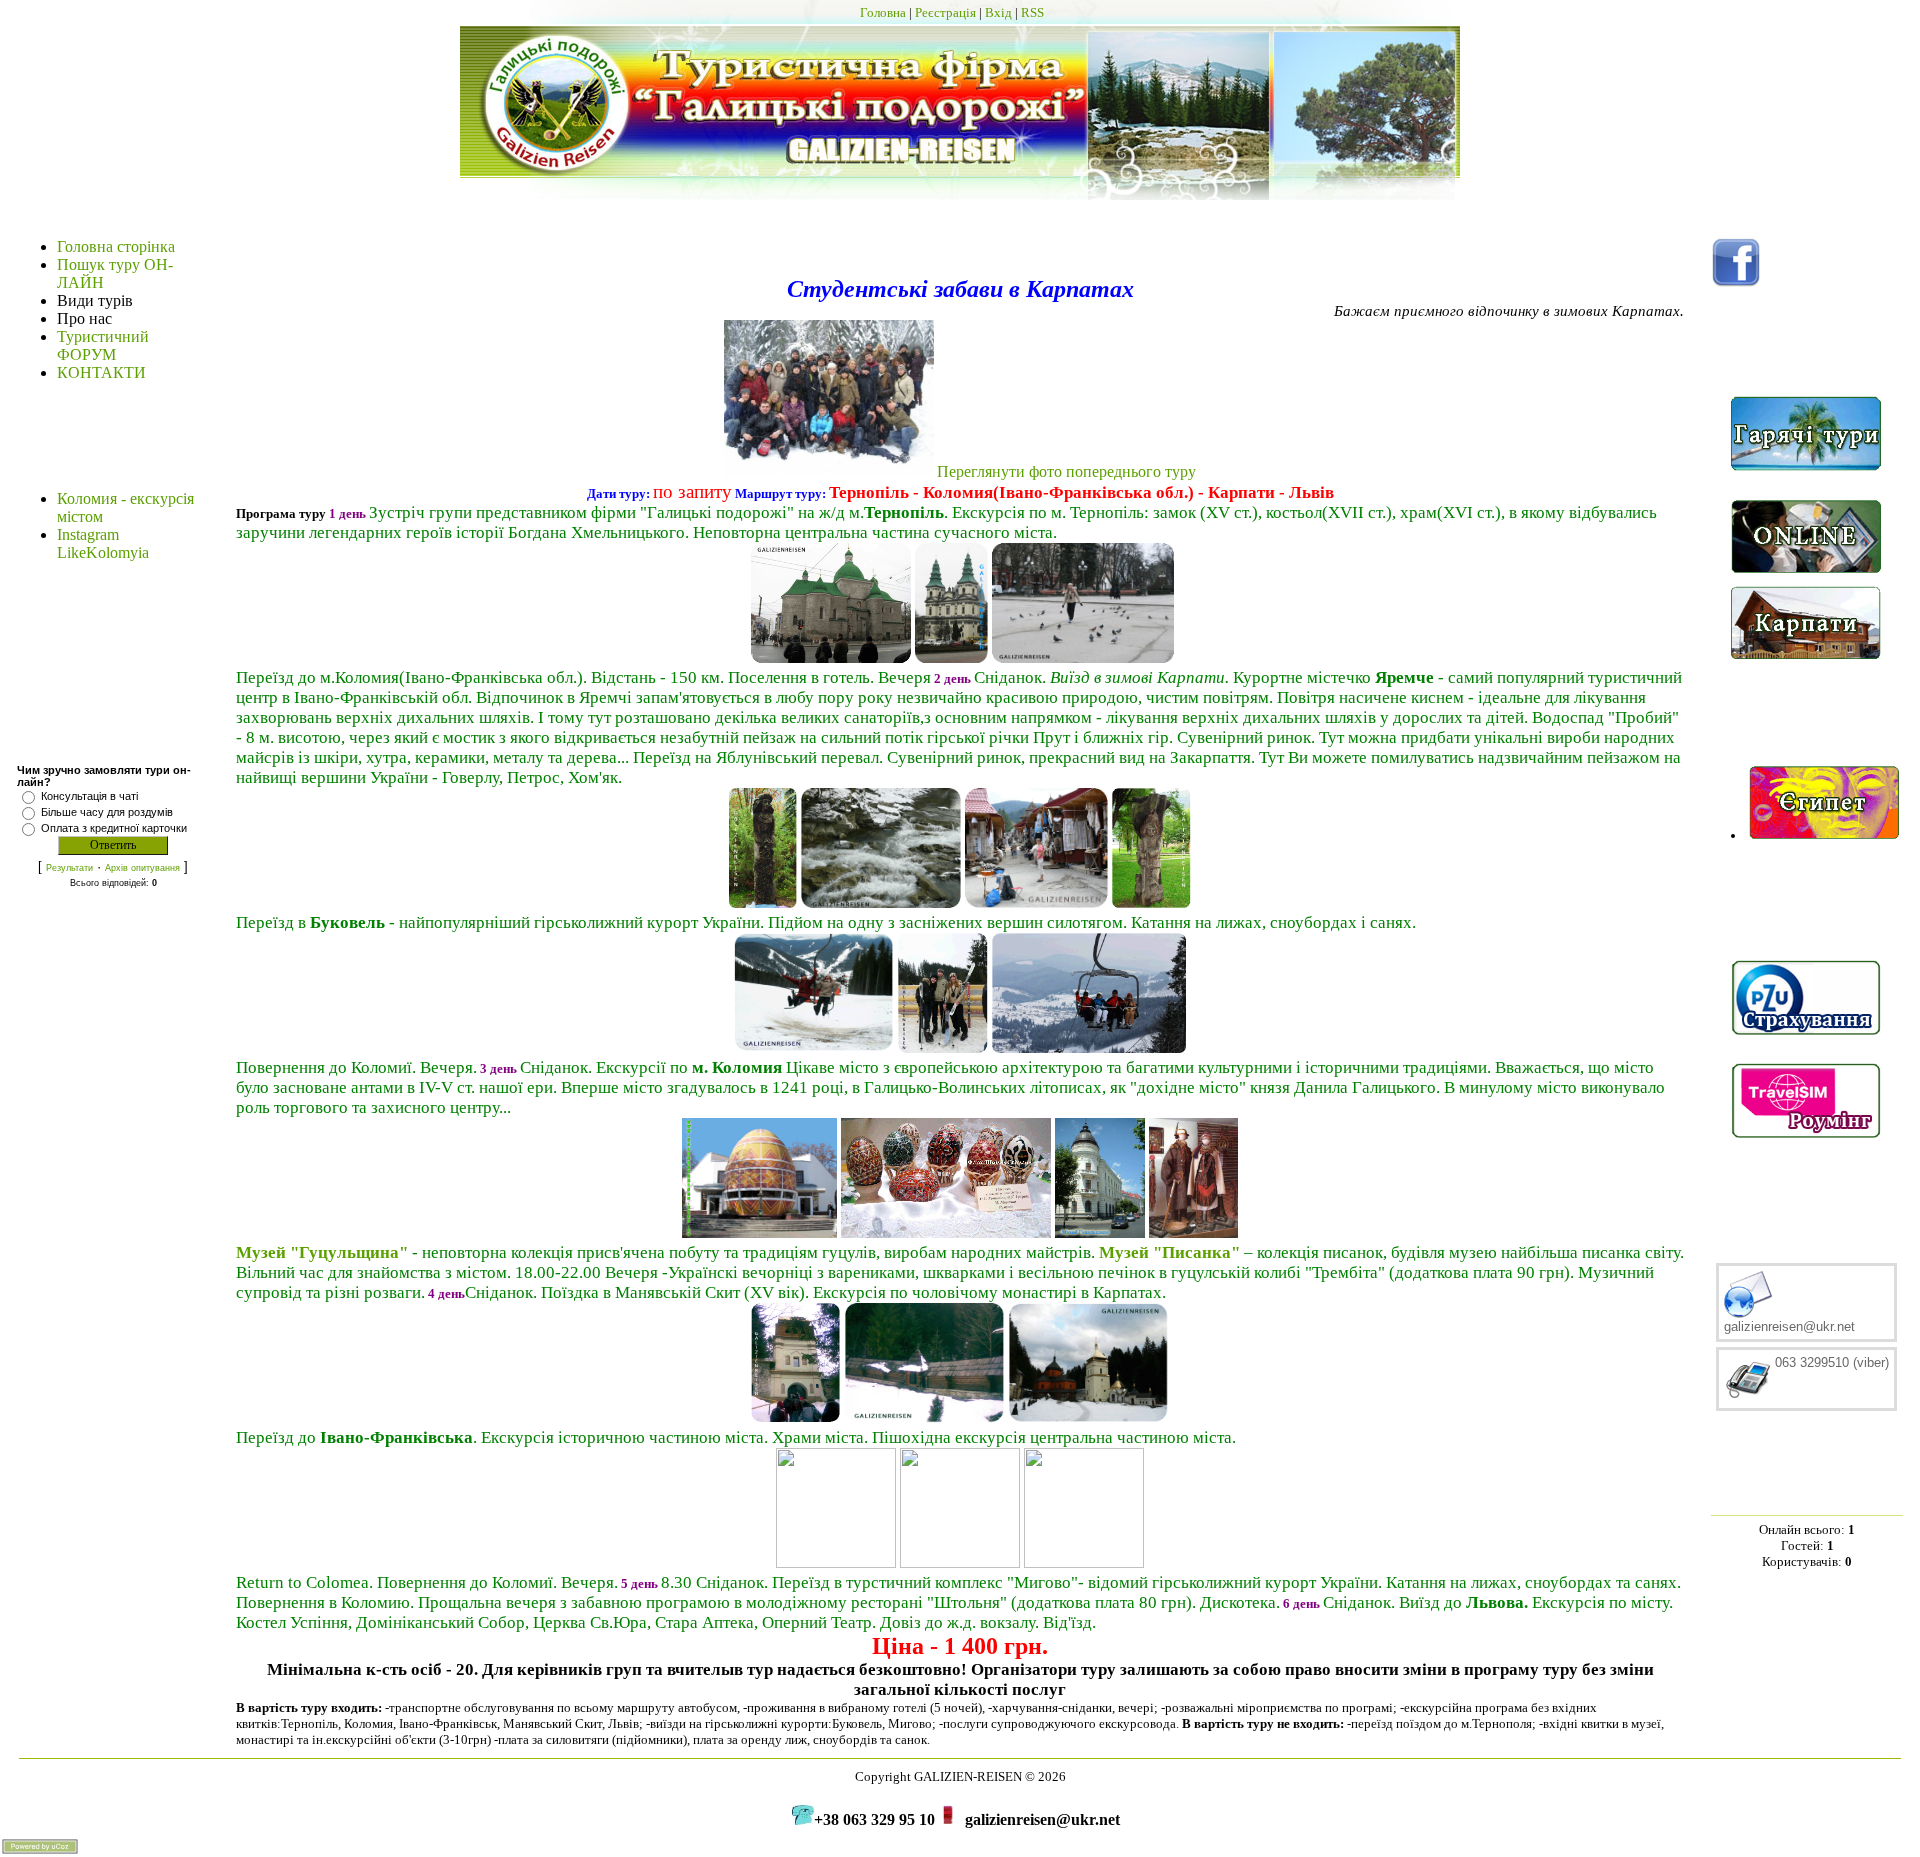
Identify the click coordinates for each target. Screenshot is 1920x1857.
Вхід (998, 12)
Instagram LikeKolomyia (103, 543)
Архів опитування (142, 868)
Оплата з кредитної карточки (114, 828)
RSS (1032, 12)
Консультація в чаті (89, 796)
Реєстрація (945, 12)
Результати (69, 868)
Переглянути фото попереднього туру (1066, 471)
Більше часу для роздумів (107, 812)
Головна (883, 12)
